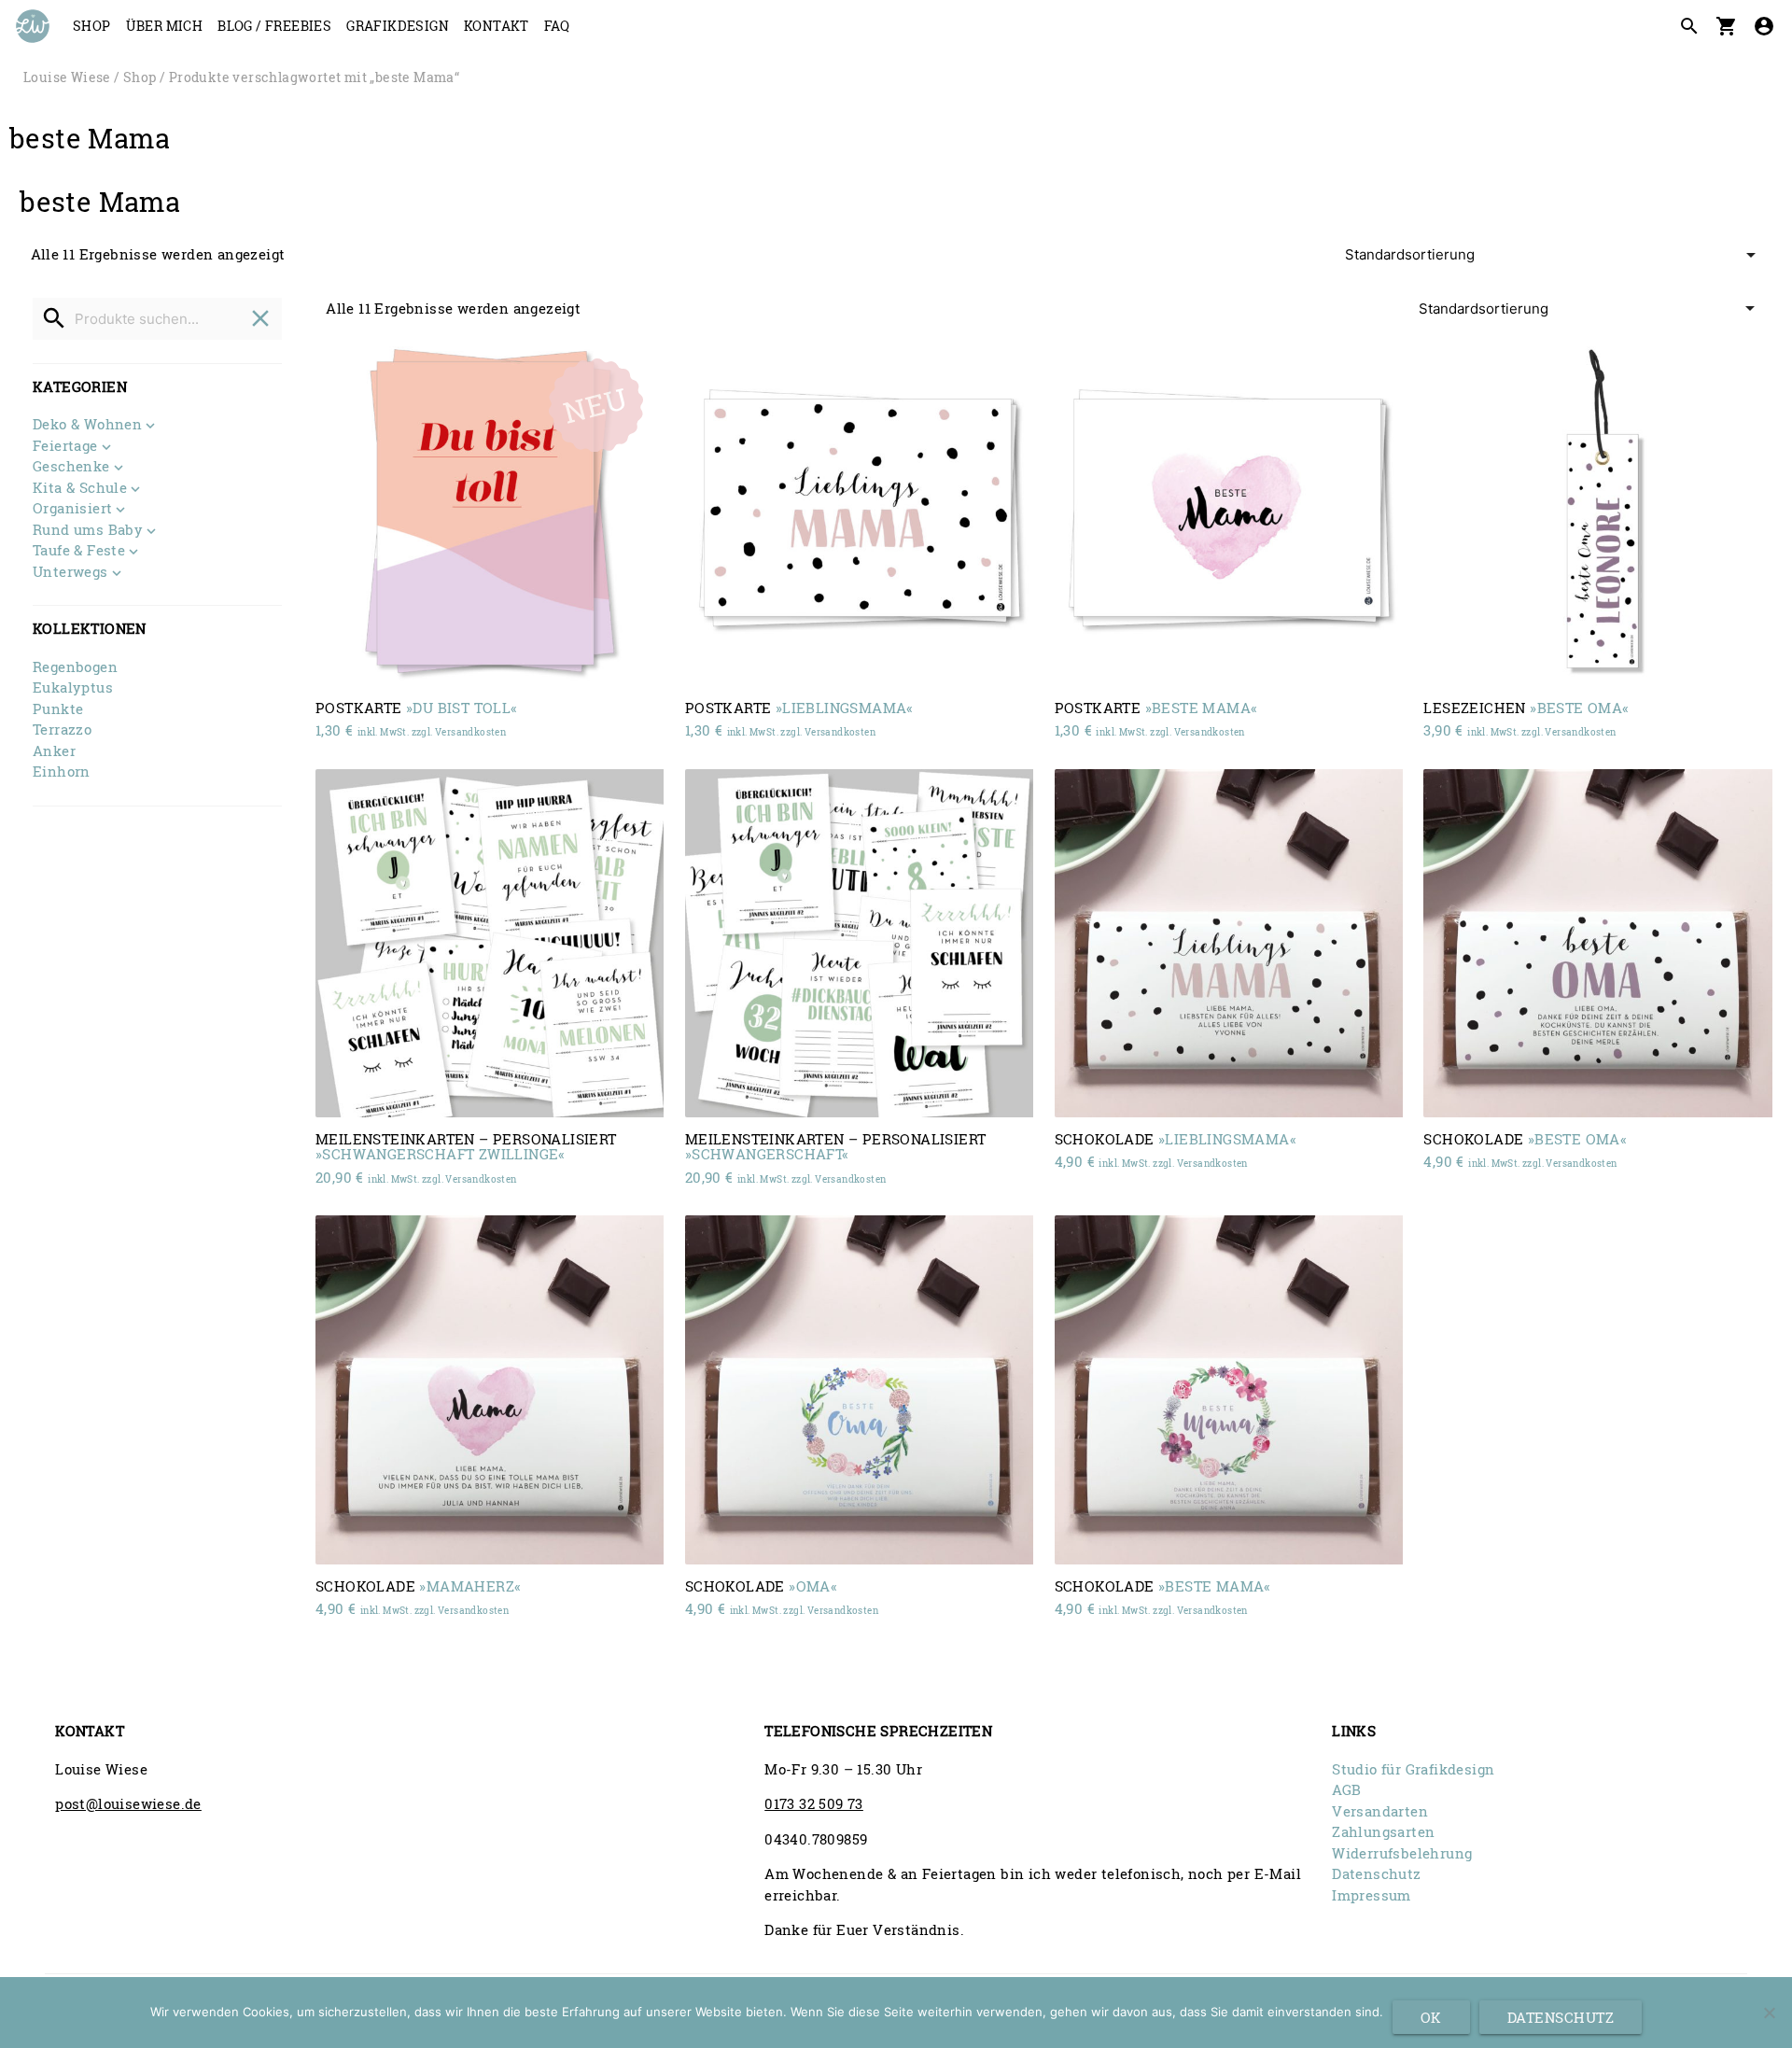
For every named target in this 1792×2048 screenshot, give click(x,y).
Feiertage (65, 447)
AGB (1346, 1789)
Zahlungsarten (1383, 1831)
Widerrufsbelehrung (1402, 1853)
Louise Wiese (67, 77)
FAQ (557, 26)
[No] (1769, 2013)
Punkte (58, 708)
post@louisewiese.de (128, 1803)
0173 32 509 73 (814, 1803)
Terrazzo (62, 729)
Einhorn (62, 771)
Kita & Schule (80, 489)
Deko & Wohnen (87, 425)
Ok (1431, 2017)
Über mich (165, 26)
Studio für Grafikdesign (1413, 1769)
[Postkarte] (490, 511)
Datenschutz (1376, 1873)
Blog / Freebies (274, 26)
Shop (92, 26)
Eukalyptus (73, 687)
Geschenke (71, 467)
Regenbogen (75, 666)
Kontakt (497, 26)
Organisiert (72, 509)
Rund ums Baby (88, 531)
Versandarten (1380, 1811)
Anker (54, 750)
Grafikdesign (398, 26)
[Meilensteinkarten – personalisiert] (490, 943)
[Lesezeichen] (1597, 511)
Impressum (1372, 1895)
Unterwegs (70, 573)
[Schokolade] (1229, 943)
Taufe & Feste (79, 551)
